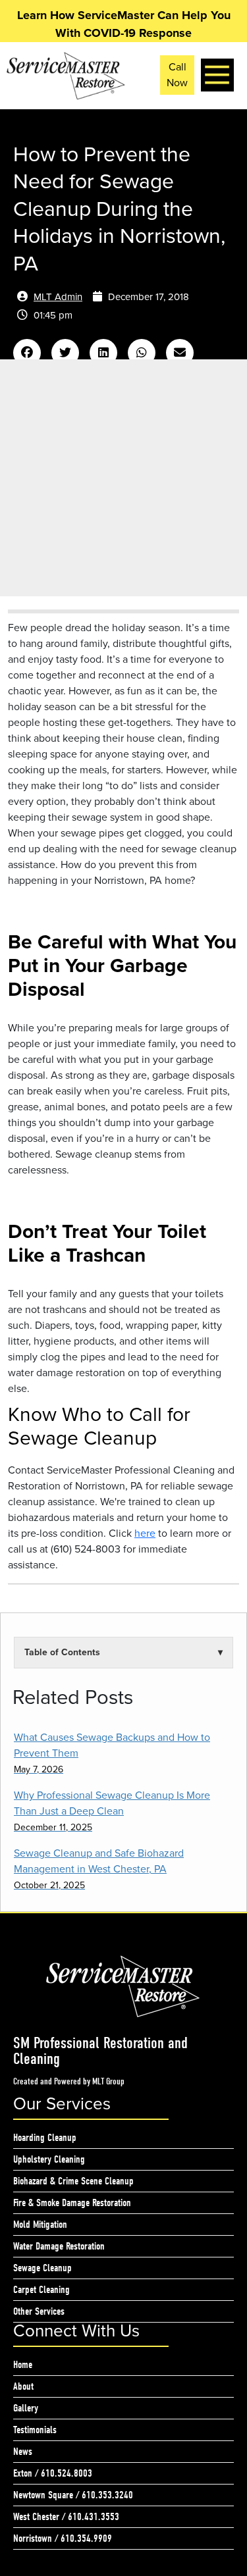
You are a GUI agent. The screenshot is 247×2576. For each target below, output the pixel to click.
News (23, 2452)
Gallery (26, 2408)
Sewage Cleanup (42, 2268)
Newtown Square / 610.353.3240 (73, 2495)
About (23, 2386)
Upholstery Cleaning (49, 2159)
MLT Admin (58, 297)
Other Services (39, 2311)
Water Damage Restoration (59, 2246)
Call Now (177, 75)
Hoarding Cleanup (45, 2138)
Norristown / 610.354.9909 (63, 2538)
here (145, 1533)
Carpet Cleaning (41, 2290)
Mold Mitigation (40, 2225)
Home (23, 2365)
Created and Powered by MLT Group (69, 2081)
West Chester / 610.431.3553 (66, 2517)
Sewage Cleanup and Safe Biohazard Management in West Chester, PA (99, 1869)
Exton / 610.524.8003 (53, 2473)
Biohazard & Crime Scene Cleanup (73, 2181)
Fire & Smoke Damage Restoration (72, 2203)
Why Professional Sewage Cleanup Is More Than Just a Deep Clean (112, 1811)
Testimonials (35, 2430)
